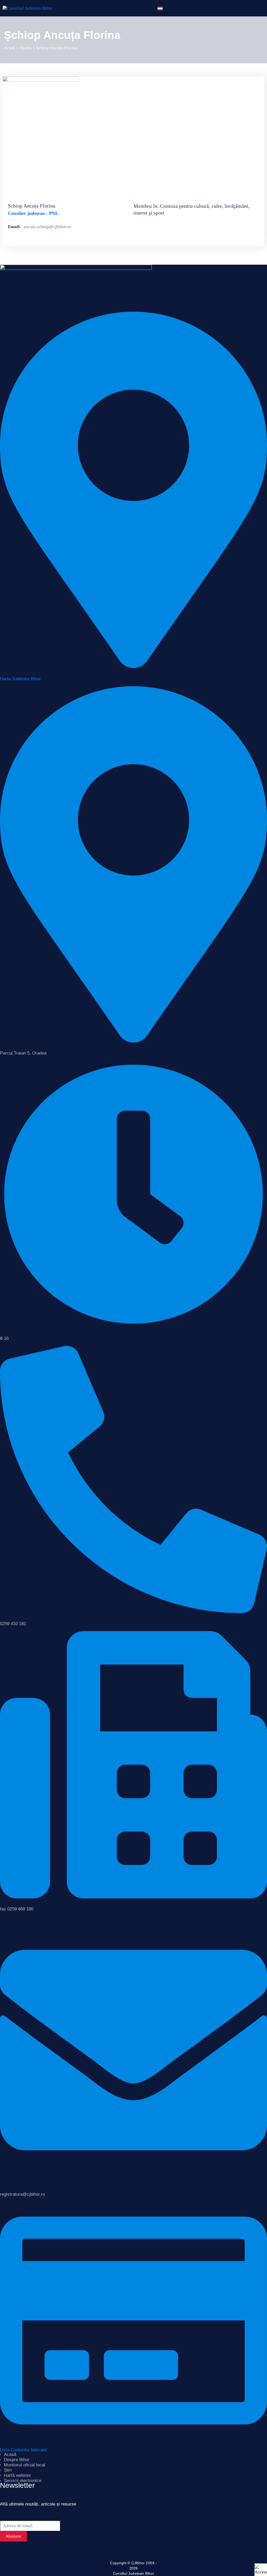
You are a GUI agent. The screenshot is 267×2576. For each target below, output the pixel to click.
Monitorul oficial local (25, 2465)
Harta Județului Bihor (20, 679)
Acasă (10, 48)
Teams (26, 48)
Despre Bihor (17, 2460)
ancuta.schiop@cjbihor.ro (47, 227)
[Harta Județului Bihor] (133, 489)
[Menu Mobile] (251, 8)
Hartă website (17, 2475)
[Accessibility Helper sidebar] (261, 2570)
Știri (8, 2470)
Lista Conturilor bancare (23, 2450)
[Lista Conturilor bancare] (133, 2320)
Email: (14, 227)
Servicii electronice (23, 2481)
